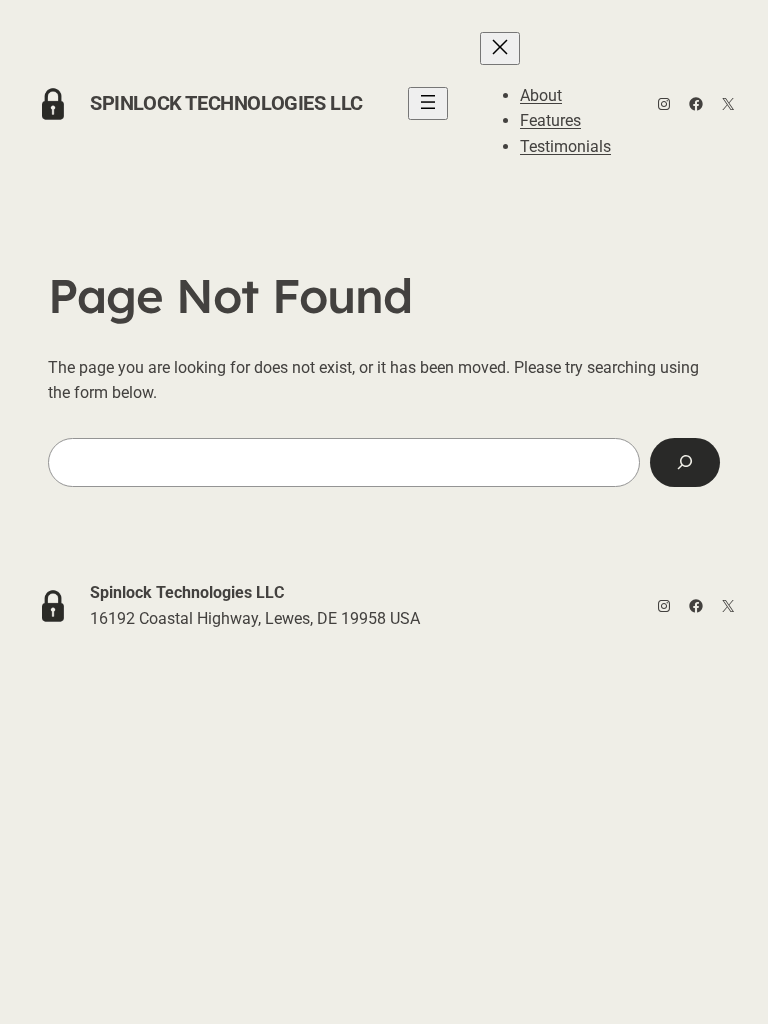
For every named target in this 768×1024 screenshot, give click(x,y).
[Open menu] (428, 103)
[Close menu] (500, 48)
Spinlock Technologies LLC (226, 103)
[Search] (685, 462)
